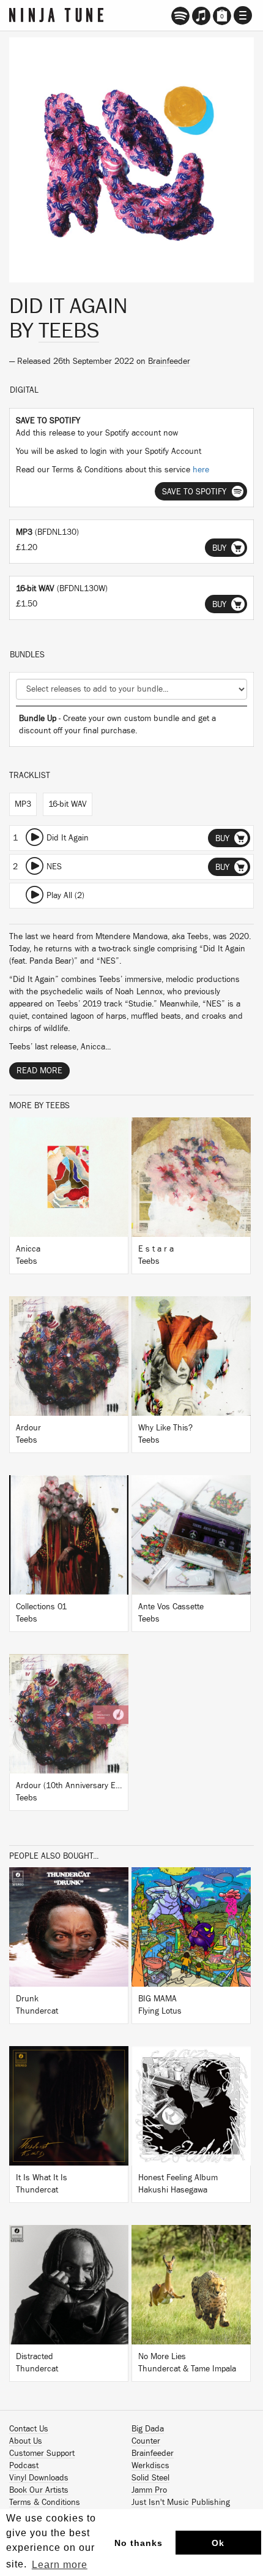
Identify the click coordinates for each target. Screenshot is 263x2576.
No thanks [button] (139, 2543)
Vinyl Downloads (39, 2478)
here (201, 470)
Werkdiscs (150, 2466)
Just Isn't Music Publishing (181, 2502)
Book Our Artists (39, 2490)
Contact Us (29, 2429)
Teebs (69, 331)
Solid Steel (150, 2478)
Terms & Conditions (45, 2502)
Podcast (24, 2466)
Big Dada (148, 2429)
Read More (39, 1071)
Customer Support (42, 2453)
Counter (146, 2441)
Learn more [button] (60, 2565)
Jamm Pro (149, 2490)
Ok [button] (218, 2543)
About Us (26, 2441)
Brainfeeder (169, 361)
